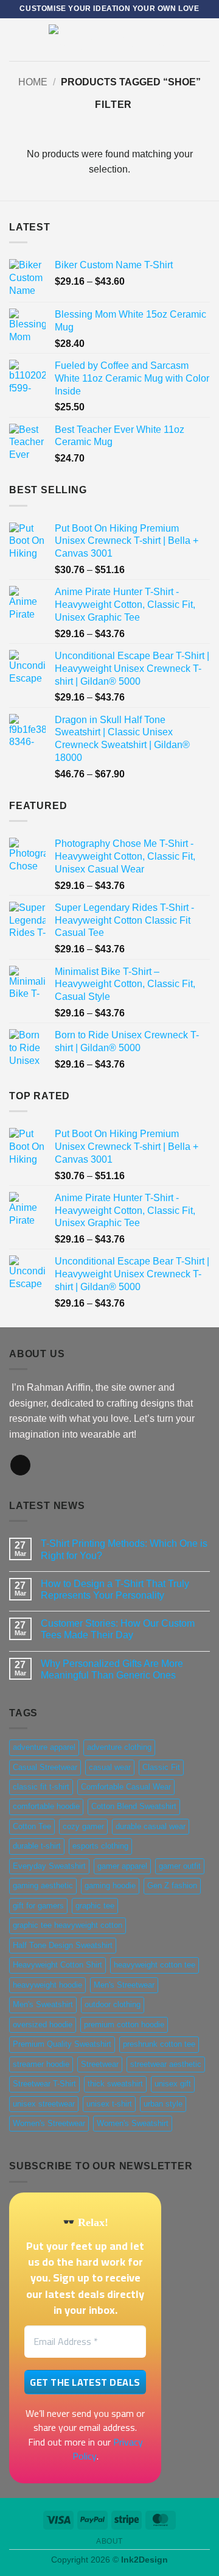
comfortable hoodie (46, 1806)
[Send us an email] (20, 1465)
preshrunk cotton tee (159, 2044)
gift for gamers (38, 1906)
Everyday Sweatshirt (49, 1866)
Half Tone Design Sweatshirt (63, 1945)
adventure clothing (119, 1747)
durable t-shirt (37, 1846)
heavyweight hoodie (47, 1985)
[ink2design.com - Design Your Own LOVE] (109, 40)
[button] (16, 39)
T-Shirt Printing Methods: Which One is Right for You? (124, 1549)
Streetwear (100, 2064)
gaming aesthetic (43, 1886)
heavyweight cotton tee (155, 1965)
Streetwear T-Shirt (44, 2084)
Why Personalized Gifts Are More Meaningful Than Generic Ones (112, 1669)
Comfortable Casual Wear (126, 1787)
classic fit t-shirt (41, 1787)
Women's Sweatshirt (133, 2123)
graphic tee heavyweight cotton (68, 1925)
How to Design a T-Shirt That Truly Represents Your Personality (115, 1589)
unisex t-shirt (109, 2104)
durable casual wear (151, 1826)
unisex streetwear (44, 2104)
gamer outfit (180, 1866)
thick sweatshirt (115, 2084)
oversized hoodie (43, 2025)
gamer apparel (122, 1866)
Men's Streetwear (124, 1985)
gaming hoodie (110, 1886)
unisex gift (173, 2084)
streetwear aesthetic (166, 2064)
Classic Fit (161, 1767)
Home (33, 82)
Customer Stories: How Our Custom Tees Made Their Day (118, 1629)
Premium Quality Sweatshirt (62, 2044)
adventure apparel (44, 1747)
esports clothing (100, 1846)
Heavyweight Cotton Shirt (57, 1965)
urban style (163, 2104)
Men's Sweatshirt (43, 2004)
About (109, 2541)
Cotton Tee (32, 1826)
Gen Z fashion (172, 1886)
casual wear (110, 1767)
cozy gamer (83, 1826)
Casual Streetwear (45, 1767)
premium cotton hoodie (124, 2025)
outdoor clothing (113, 2004)
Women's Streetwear (49, 2123)
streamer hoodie (41, 2064)
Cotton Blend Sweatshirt (134, 1806)
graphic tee (95, 1906)
